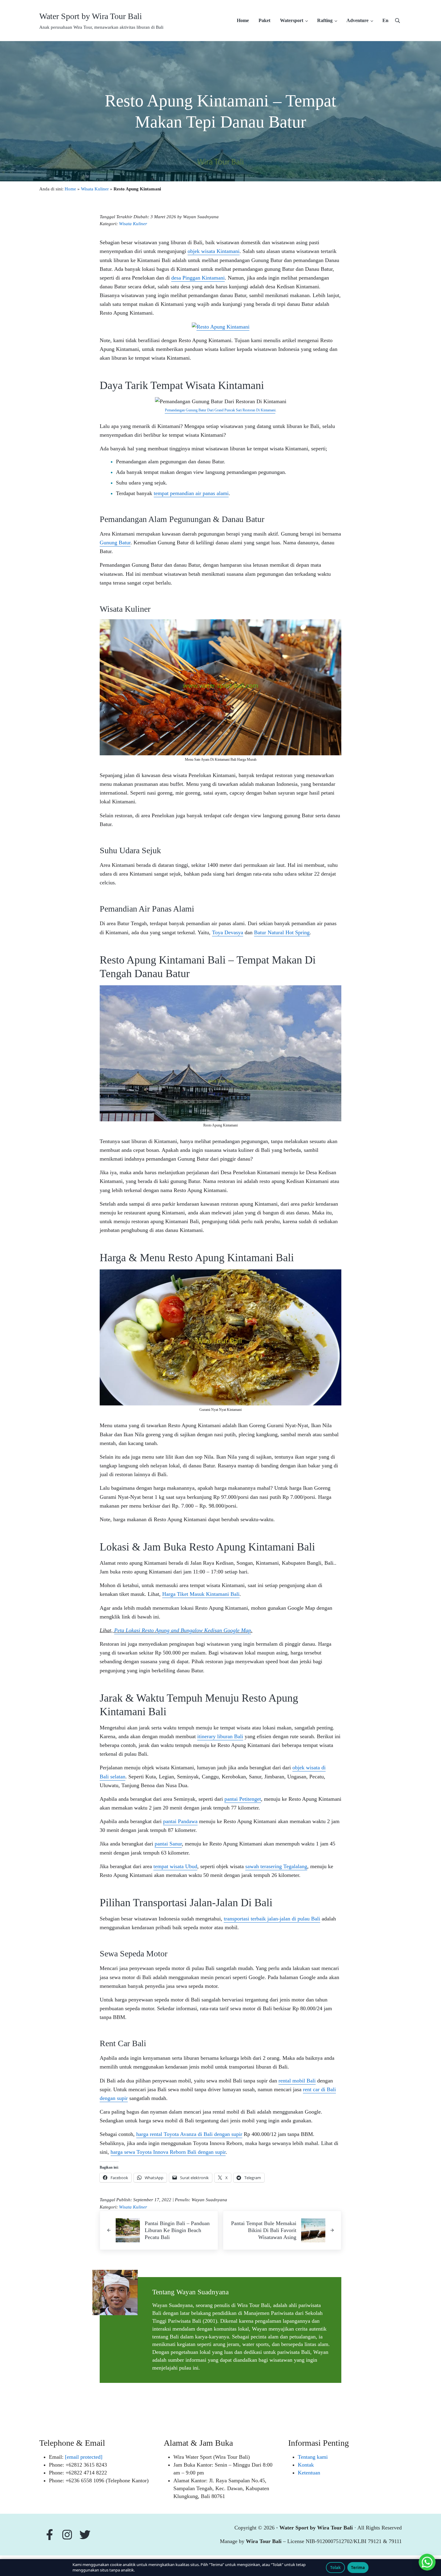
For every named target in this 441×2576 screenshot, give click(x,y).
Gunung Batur (115, 543)
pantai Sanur (168, 1844)
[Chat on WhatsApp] (427, 2562)
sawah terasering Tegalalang (276, 1866)
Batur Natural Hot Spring (282, 932)
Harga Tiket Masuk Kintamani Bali (201, 1594)
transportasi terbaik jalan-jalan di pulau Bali (272, 1919)
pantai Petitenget (243, 1799)
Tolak (335, 2568)
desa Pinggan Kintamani (198, 278)
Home (70, 189)
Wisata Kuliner (95, 189)
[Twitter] (86, 2535)
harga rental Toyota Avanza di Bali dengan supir (189, 2134)
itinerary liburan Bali (220, 1736)
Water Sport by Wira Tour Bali (91, 16)
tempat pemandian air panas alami (191, 493)
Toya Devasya (228, 932)
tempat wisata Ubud (175, 1866)
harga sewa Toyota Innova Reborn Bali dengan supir (168, 2152)
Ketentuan (309, 2473)
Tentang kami (313, 2457)
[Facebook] (50, 2535)
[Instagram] (69, 2535)
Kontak (306, 2465)
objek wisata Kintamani (214, 251)
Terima (358, 2568)
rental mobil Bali (297, 2081)
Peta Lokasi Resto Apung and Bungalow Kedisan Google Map (183, 1630)
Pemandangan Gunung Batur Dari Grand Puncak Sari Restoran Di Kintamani (220, 410)
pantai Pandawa (180, 1821)
